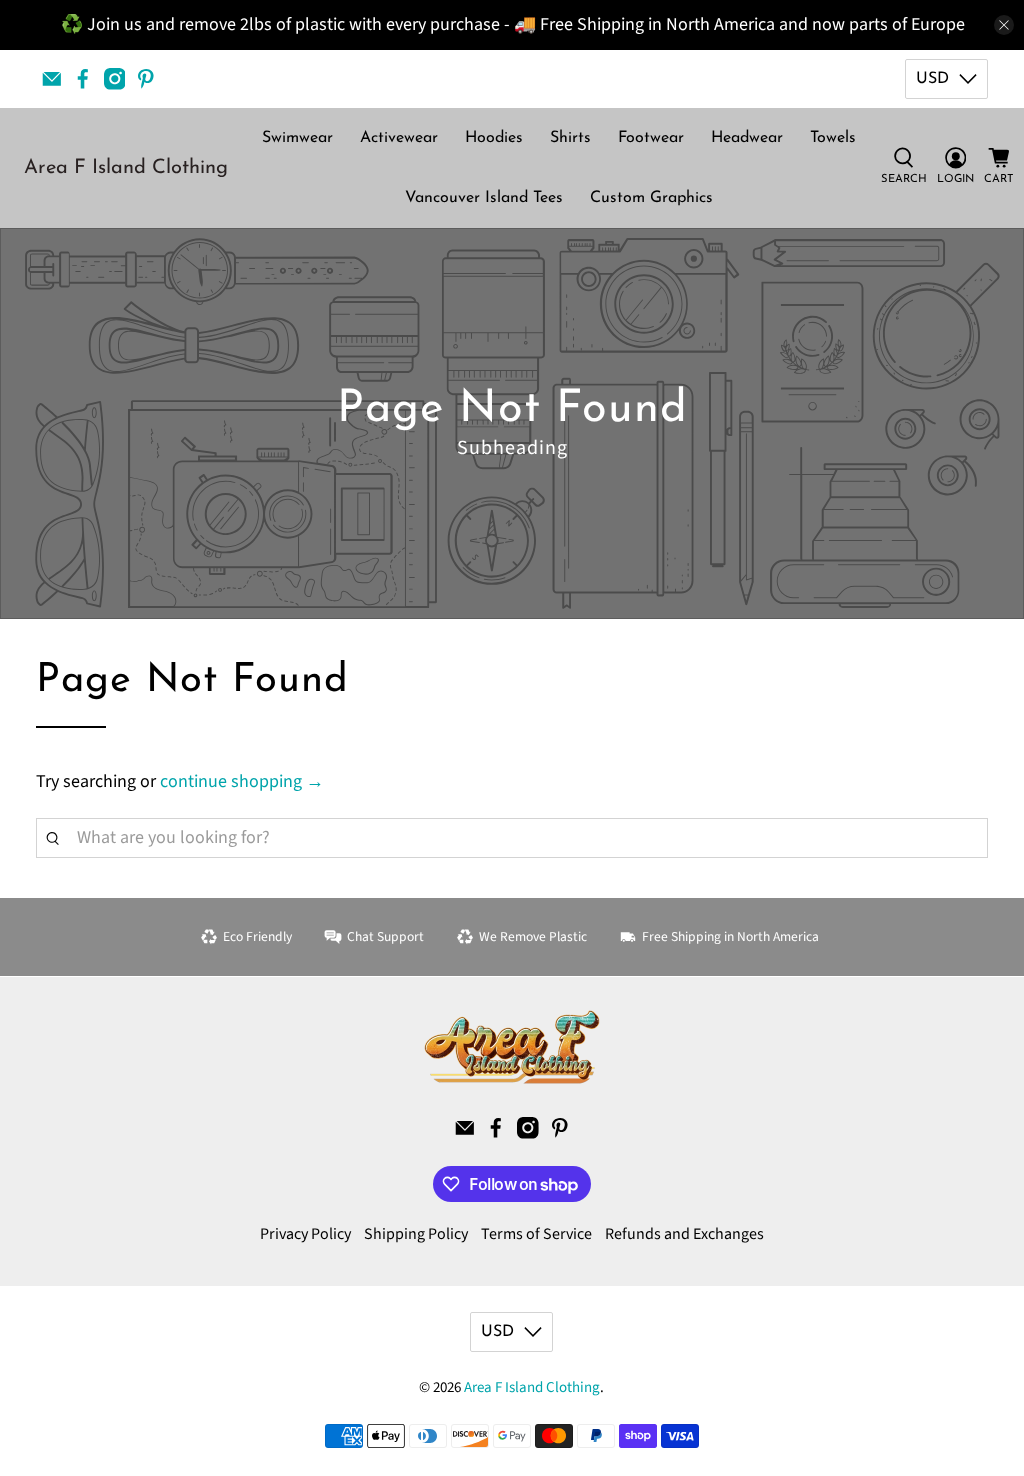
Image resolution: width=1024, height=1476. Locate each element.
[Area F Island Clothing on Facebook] (83, 79)
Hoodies (494, 138)
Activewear (399, 138)
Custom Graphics (651, 198)
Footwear (651, 138)
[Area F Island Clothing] (512, 1047)
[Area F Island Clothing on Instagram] (115, 79)
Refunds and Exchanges (684, 1234)
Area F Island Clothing (126, 168)
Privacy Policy (305, 1234)
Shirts (570, 138)
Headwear (747, 138)
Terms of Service (536, 1234)
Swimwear (297, 138)
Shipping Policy (416, 1234)
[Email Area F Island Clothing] (52, 79)
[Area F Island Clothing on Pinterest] (146, 79)
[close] (1004, 25)
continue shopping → (242, 781)
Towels (833, 138)
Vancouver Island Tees (484, 198)
